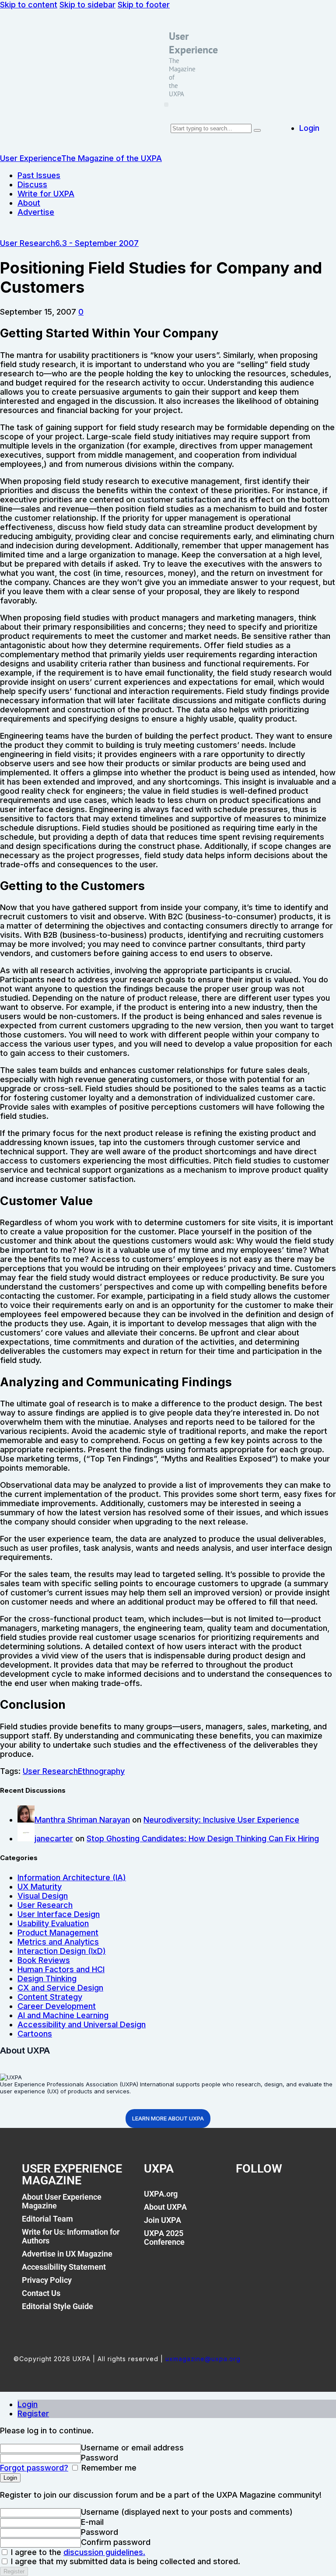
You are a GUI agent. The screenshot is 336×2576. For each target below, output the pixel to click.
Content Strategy (50, 1997)
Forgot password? (34, 2468)
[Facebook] (247, 2199)
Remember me (108, 2468)
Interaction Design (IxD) (62, 1951)
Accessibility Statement (64, 2267)
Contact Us (41, 2293)
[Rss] (306, 2199)
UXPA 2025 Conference (164, 2238)
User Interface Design (59, 1914)
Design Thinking (47, 1978)
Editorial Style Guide (58, 2306)
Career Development (57, 2006)
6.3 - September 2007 (97, 243)
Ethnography (101, 1771)
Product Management (58, 1933)
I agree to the (77, 2552)
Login (28, 2404)
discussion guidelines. (104, 2552)
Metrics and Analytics (58, 1942)
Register (33, 2413)
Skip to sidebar (87, 5)
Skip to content (29, 5)
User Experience (193, 43)
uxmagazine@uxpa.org (203, 2359)
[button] (166, 105)
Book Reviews (44, 1960)
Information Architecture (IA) (72, 1877)
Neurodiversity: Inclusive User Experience (221, 1820)
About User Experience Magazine (62, 2201)
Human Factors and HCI (61, 1969)
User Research (28, 243)
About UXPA (165, 2207)
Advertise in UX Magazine (67, 2254)
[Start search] (257, 130)
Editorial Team (47, 2219)
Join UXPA (163, 2220)
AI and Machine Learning (63, 2015)
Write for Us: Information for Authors (71, 2236)
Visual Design (43, 1896)
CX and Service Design (60, 1988)
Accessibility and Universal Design (82, 2024)
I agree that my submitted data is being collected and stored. (124, 2561)
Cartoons (35, 2034)
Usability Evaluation (53, 1923)
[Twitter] (266, 2199)
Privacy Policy (47, 2280)
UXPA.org (161, 2194)
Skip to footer (144, 5)
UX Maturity (40, 1887)
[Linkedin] (287, 2199)
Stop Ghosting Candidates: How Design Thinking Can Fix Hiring (203, 1838)
